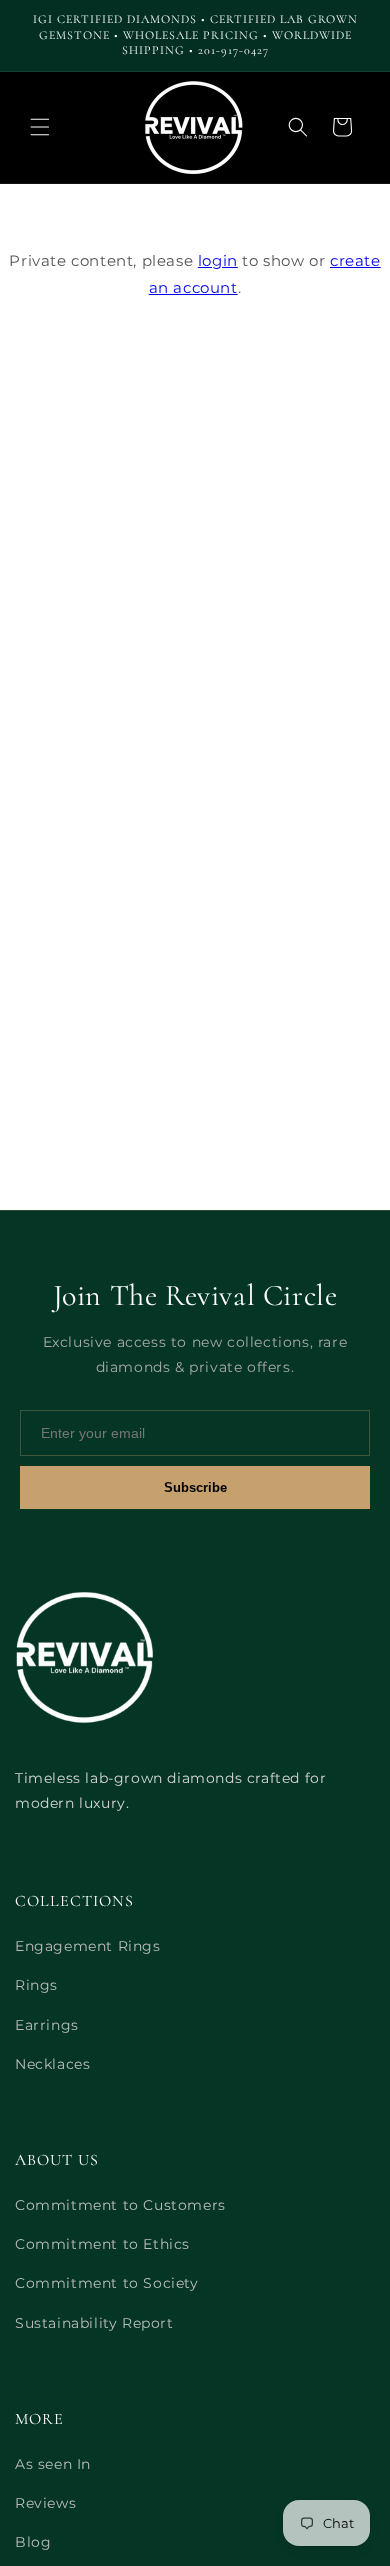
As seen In (53, 2464)
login (218, 260)
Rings (36, 1985)
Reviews (45, 2503)
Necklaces (52, 2064)
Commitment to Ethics (102, 2244)
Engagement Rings (88, 1946)
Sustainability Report (94, 2323)
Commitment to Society (107, 2283)
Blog (33, 2542)
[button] (40, 127)
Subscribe (195, 1487)
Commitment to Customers (120, 2205)
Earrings (47, 2025)
